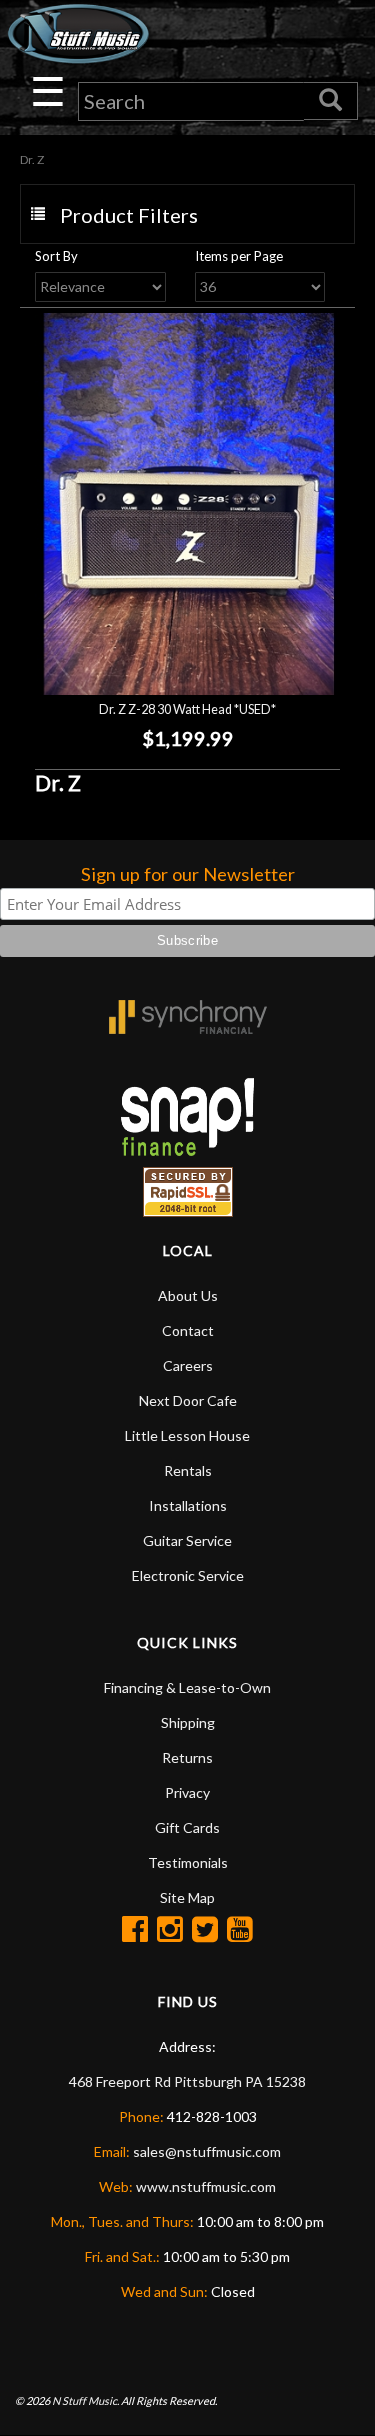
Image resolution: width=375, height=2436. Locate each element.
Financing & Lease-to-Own (187, 1687)
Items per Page (239, 256)
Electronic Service (188, 1575)
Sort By (56, 256)
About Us (188, 1295)
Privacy (187, 1792)
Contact (188, 1330)
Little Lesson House (187, 1435)
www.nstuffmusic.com (206, 2186)
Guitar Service (187, 1540)
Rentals (188, 1470)
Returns (187, 1757)
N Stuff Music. (85, 2400)
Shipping (188, 1722)
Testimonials (188, 1862)
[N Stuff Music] (78, 33)
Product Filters (129, 215)
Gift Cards (187, 1827)
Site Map (187, 1897)
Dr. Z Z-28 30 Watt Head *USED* (187, 709)
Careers (188, 1365)
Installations (188, 1505)
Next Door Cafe (188, 1400)
